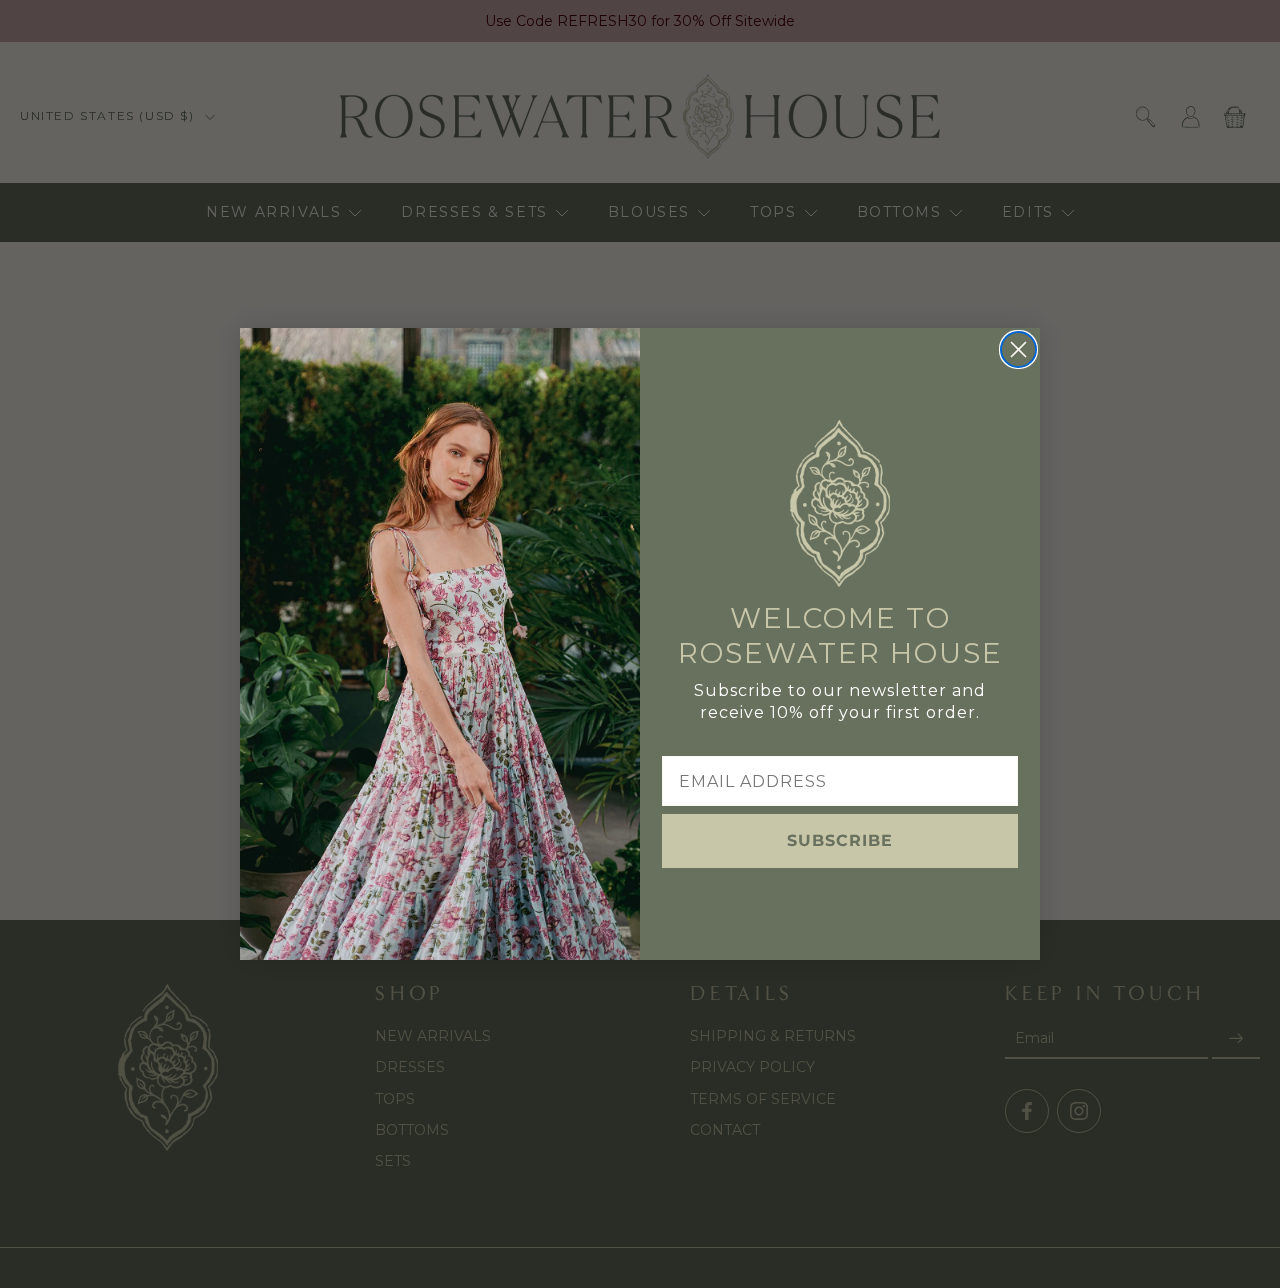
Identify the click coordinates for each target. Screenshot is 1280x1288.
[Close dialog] (1018, 349)
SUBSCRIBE (840, 840)
